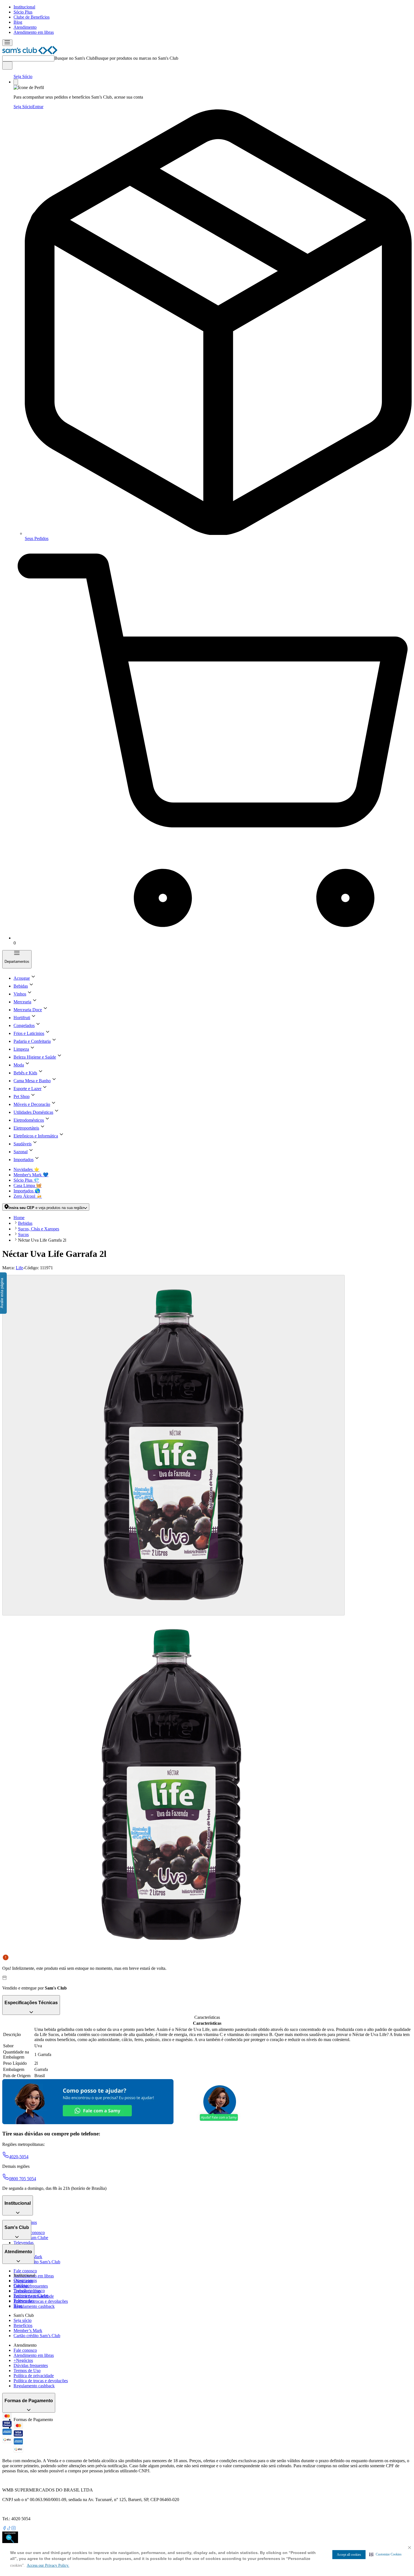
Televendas (24, 2243)
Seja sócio (23, 2320)
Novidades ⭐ (26, 1169)
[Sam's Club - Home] (30, 53)
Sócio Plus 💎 (26, 1180)
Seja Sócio (23, 76)
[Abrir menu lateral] (7, 43)
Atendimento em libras (34, 32)
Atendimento (25, 27)
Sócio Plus (23, 12)
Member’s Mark (28, 2331)
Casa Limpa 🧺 (28, 1185)
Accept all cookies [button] (349, 2555)
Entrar (38, 107)
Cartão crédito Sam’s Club (37, 2262)
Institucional (24, 7)
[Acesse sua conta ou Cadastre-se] (16, 82)
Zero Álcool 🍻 (28, 1196)
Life (19, 1268)
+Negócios (23, 2360)
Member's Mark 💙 (31, 1175)
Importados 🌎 (27, 1191)
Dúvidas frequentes (31, 2286)
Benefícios (23, 2325)
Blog (18, 22)
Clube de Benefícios (32, 17)
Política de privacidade (34, 2376)
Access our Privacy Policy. (48, 2565)
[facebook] (5, 2529)
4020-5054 (19, 2157)
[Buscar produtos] (7, 65)
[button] (385, 2554)
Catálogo (22, 2285)
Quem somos (25, 2280)
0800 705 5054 (23, 2179)
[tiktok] (9, 2529)
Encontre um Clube (31, 2296)
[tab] (173, 1445)
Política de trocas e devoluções (41, 2301)
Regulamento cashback (34, 2306)
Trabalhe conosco (29, 2291)
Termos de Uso (27, 2371)
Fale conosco (25, 2271)
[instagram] (14, 2529)
